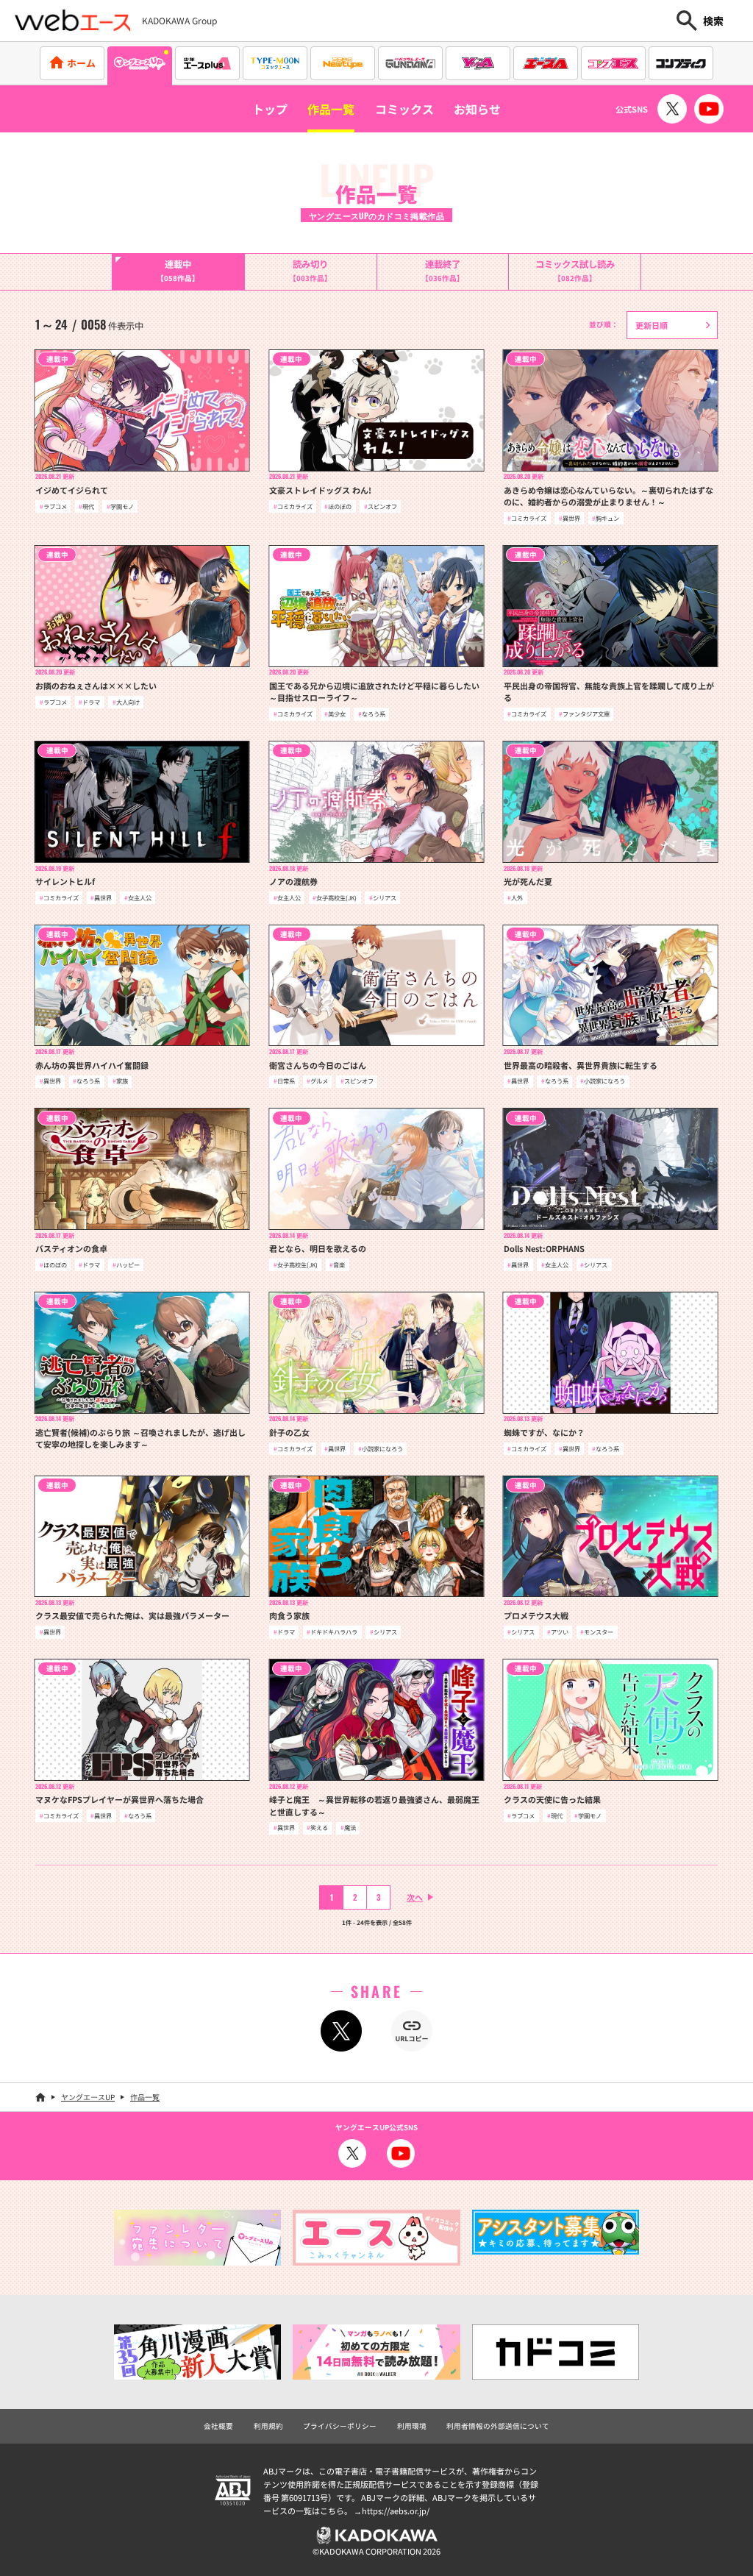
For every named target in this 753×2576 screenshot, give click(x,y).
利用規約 (268, 2426)
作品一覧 (331, 109)
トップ (270, 109)
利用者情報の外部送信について (498, 2426)
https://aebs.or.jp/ (396, 2511)
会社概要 (218, 2426)
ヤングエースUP (88, 2097)
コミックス (404, 109)
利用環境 (412, 2426)
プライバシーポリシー (340, 2426)
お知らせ (477, 109)
